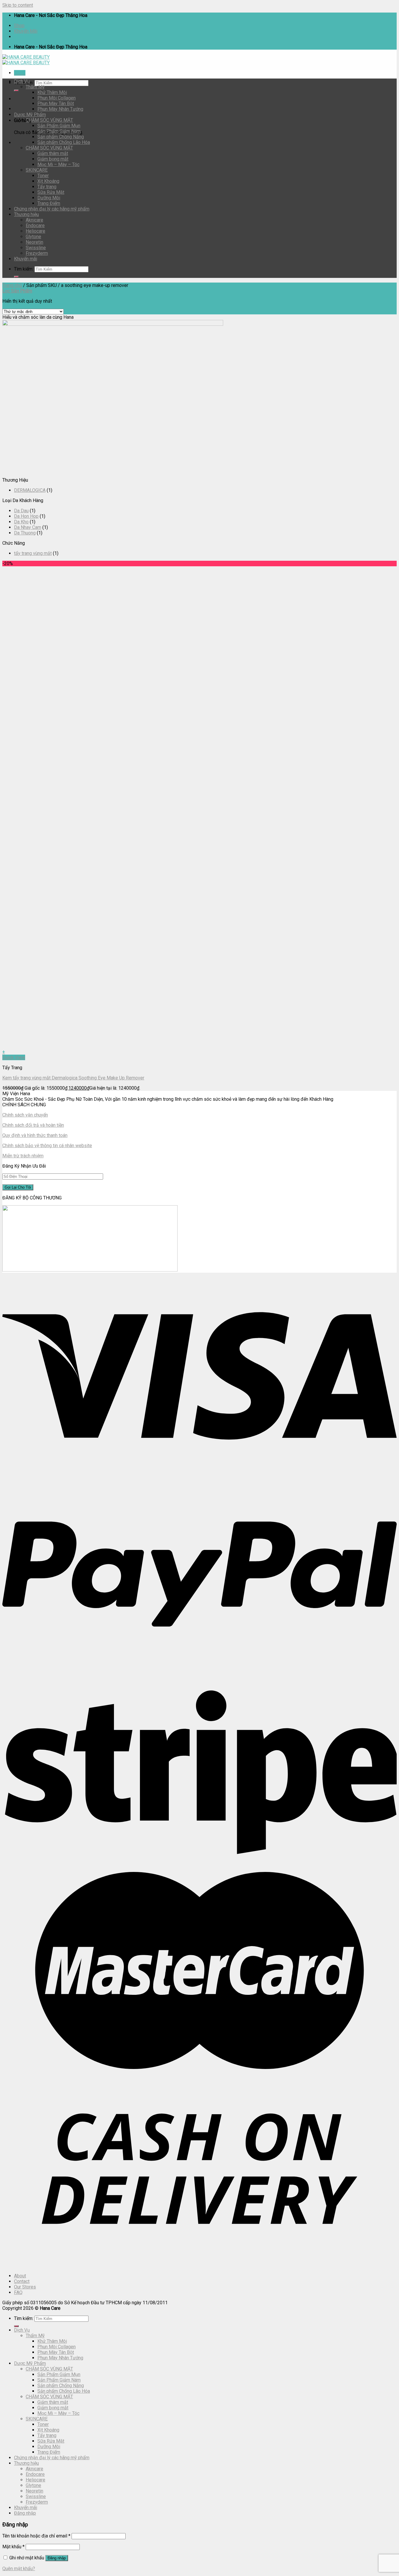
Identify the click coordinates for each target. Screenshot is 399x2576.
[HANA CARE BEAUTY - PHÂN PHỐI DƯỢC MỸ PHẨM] (26, 60)
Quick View (14, 1057)
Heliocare (35, 231)
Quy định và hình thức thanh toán (35, 1135)
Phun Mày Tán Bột (56, 103)
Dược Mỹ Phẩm (30, 115)
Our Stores (25, 2287)
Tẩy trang (47, 187)
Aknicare (34, 220)
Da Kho (21, 522)
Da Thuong (25, 533)
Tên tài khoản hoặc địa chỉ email (36, 2536)
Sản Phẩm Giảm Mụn (59, 126)
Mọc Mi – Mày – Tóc (58, 164)
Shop (19, 26)
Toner (43, 176)
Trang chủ (12, 285)
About (20, 2276)
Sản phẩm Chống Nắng (61, 137)
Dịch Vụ (22, 81)
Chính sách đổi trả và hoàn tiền (33, 1125)
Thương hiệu (26, 214)
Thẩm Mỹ (35, 87)
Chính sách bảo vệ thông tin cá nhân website (47, 1146)
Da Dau (21, 511)
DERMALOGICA (30, 490)
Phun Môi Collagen (57, 98)
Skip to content (18, 5)
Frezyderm (37, 253)
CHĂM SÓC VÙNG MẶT (49, 120)
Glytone (33, 237)
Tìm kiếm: (24, 269)
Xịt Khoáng (48, 181)
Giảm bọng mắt (53, 159)
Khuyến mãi (26, 259)
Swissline (36, 248)
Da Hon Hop (26, 516)
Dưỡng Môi (49, 198)
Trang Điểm (49, 203)
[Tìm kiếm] (16, 90)
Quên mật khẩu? (19, 2569)
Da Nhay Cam (28, 527)
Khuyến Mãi (26, 31)
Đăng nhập (57, 2558)
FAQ (18, 2292)
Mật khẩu (13, 2547)
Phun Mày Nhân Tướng (60, 109)
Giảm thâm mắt (53, 153)
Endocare (35, 225)
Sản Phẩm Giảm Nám (59, 131)
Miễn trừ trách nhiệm (23, 1156)
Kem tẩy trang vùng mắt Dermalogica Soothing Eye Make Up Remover (73, 1078)
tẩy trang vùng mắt (33, 553)
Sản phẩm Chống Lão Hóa (64, 142)
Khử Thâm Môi (52, 92)
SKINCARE (37, 170)
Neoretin (34, 242)
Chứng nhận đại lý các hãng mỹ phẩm (52, 209)
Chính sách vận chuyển (25, 1115)
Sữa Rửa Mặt (51, 192)
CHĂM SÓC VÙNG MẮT (49, 148)
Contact (22, 2281)
